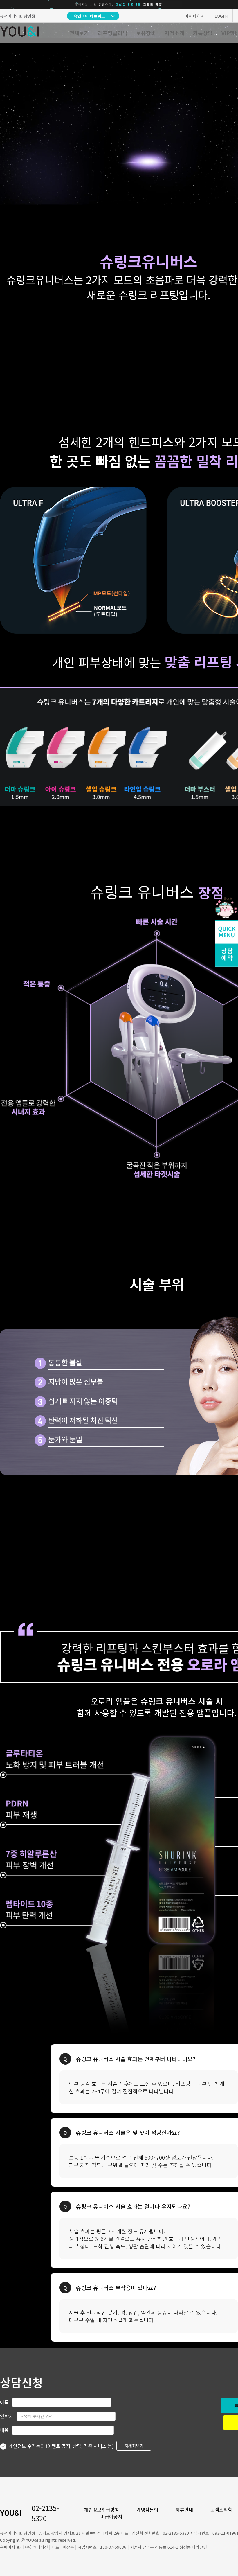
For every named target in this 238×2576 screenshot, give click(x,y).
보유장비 (146, 33)
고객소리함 (221, 2510)
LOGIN (221, 16)
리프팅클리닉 (113, 33)
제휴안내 (184, 2510)
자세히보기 (134, 2446)
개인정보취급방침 (102, 2510)
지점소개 (174, 33)
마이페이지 (195, 16)
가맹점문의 (147, 2510)
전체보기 (79, 33)
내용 (4, 2430)
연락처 (7, 2416)
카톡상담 (203, 33)
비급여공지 (111, 2516)
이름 (4, 2402)
